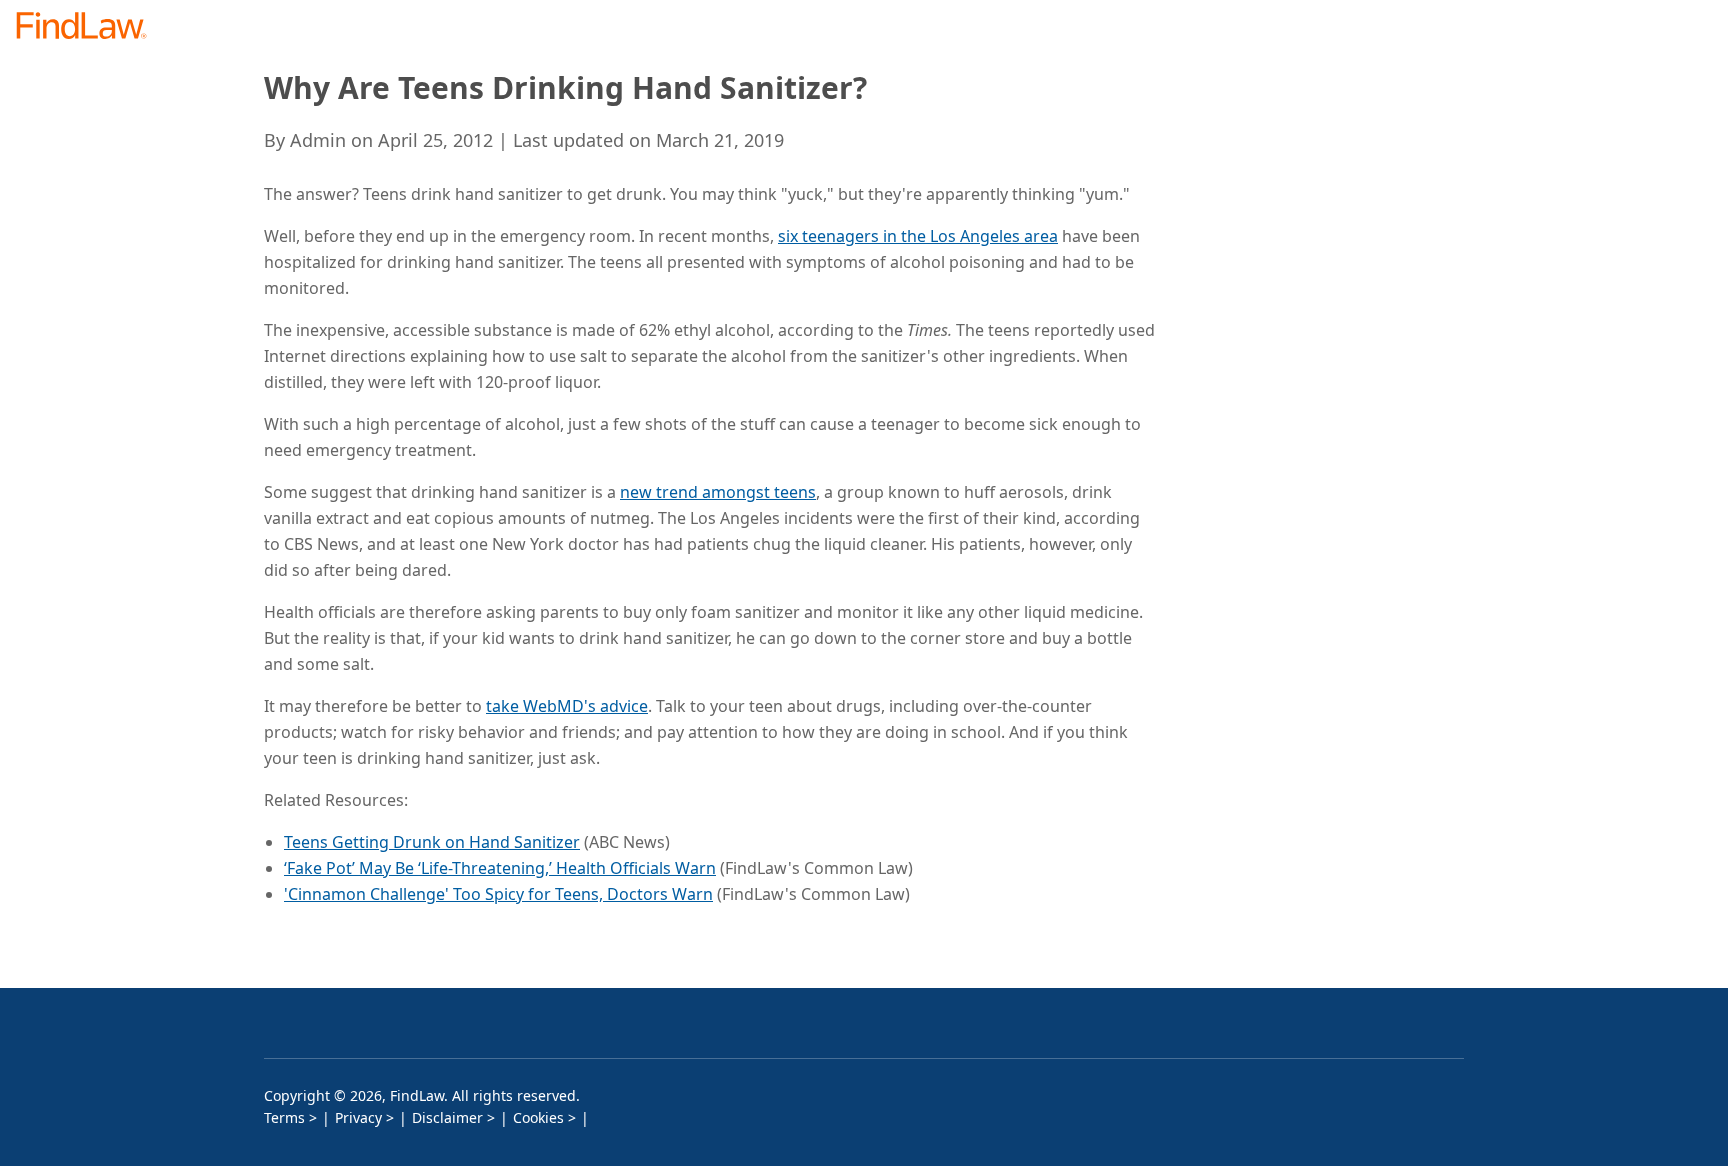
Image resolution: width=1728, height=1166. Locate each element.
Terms (284, 1117)
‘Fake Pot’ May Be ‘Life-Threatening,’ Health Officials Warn (500, 868)
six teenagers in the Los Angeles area (918, 236)
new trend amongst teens (718, 492)
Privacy (358, 1117)
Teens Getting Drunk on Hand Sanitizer (432, 842)
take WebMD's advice (567, 706)
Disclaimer (447, 1117)
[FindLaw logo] (89, 27)
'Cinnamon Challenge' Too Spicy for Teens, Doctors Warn (498, 894)
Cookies (538, 1117)
